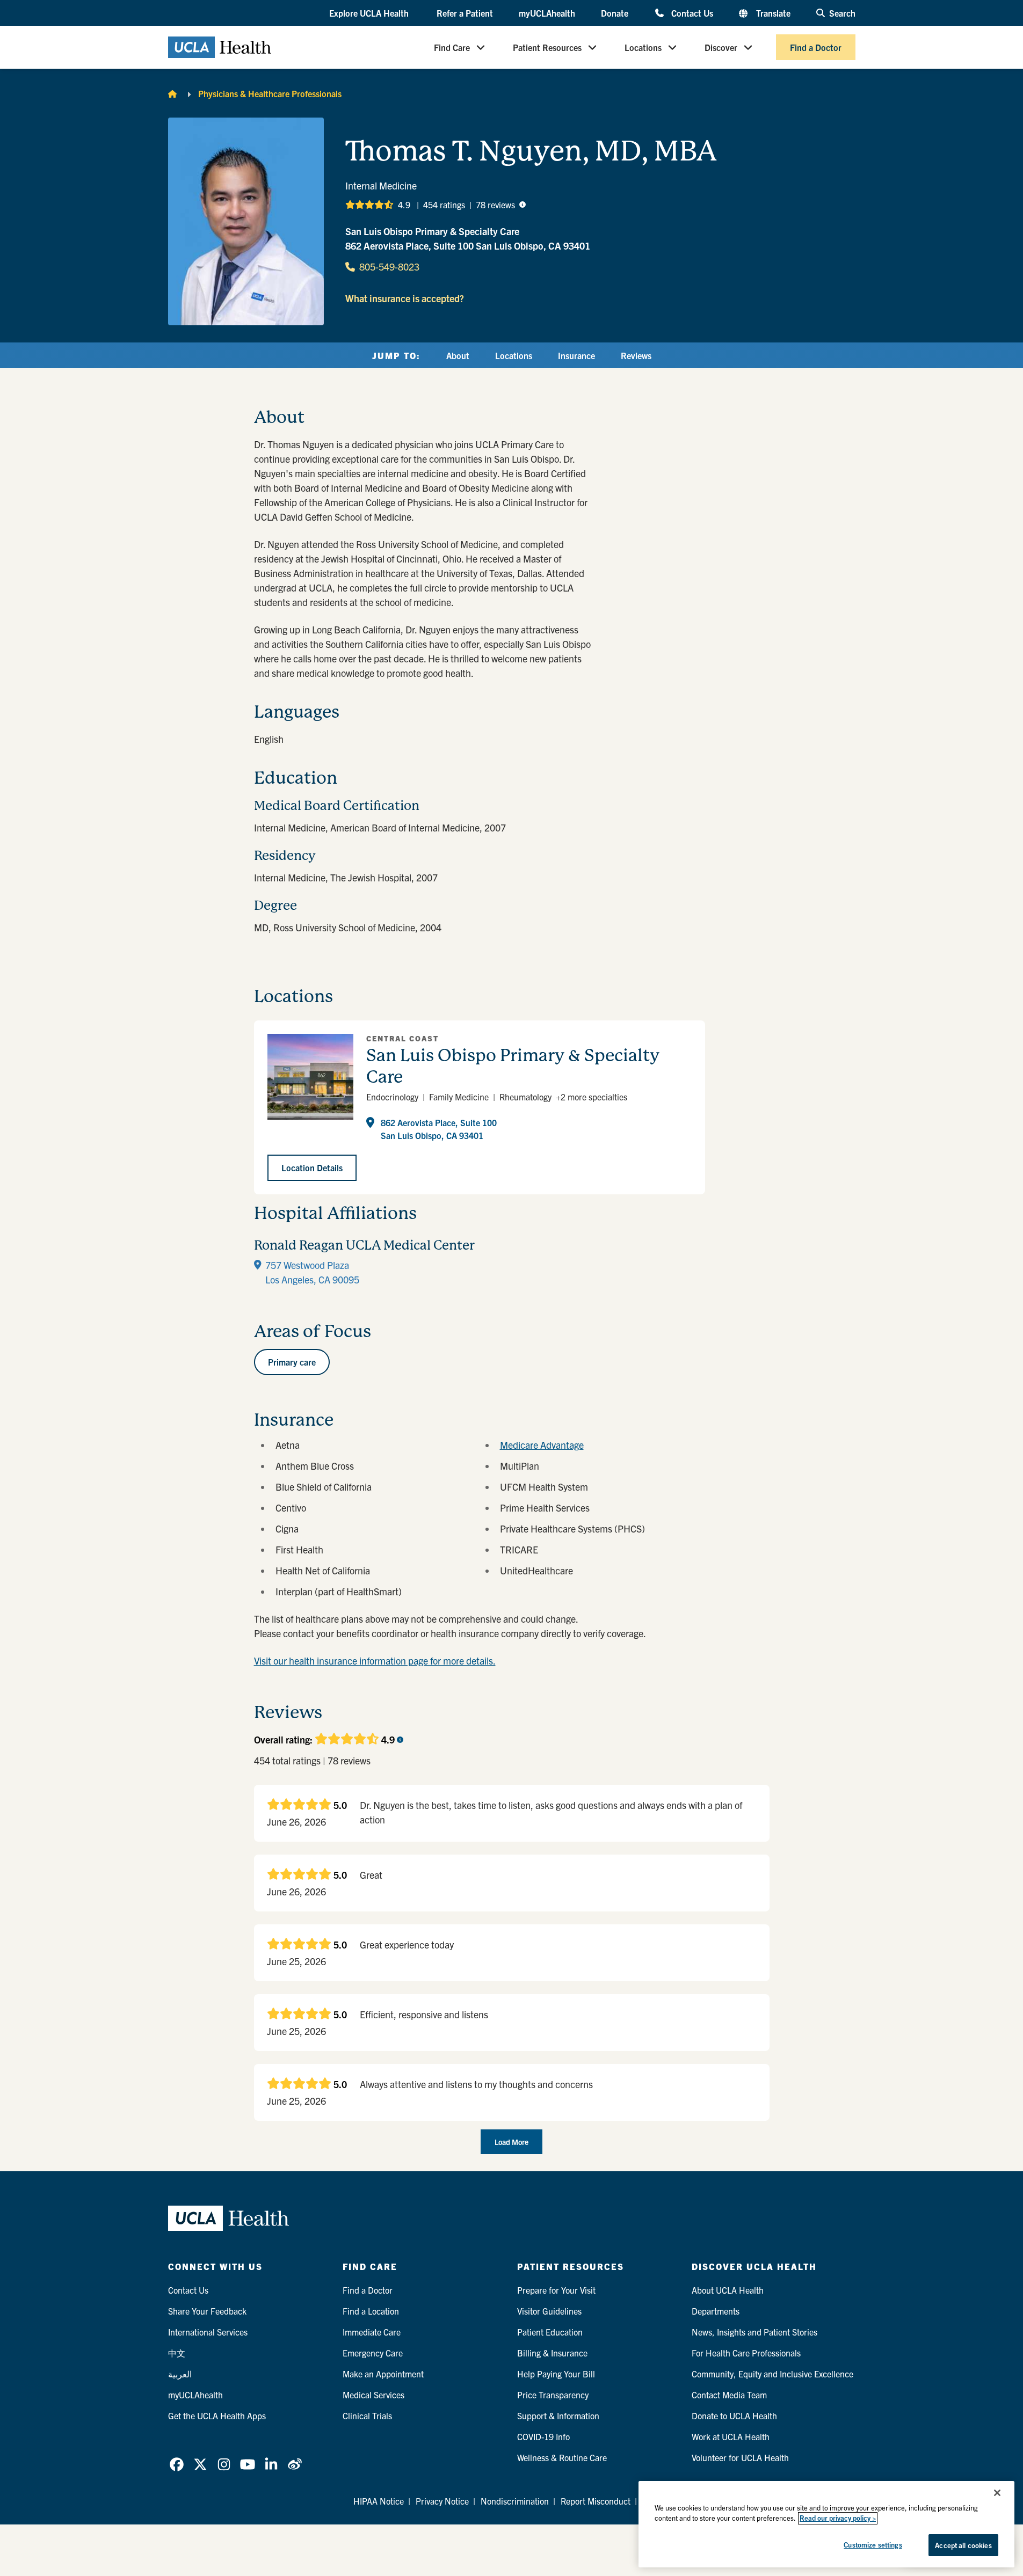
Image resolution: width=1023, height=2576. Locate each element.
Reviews (636, 355)
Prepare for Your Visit (556, 2290)
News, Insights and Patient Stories (754, 2332)
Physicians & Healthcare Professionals (270, 93)
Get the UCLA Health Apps (217, 2416)
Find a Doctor (816, 47)
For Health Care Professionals (746, 2353)
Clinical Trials (367, 2416)
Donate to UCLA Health (734, 2416)
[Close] (997, 2493)
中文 (177, 2353)
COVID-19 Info (543, 2436)
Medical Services (373, 2395)
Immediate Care (372, 2332)
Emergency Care (373, 2353)
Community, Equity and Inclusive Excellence (772, 2374)
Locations (643, 47)
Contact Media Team (729, 2395)
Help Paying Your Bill (556, 2374)
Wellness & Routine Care (562, 2457)
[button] (370, 13)
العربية (180, 2374)
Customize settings (873, 2545)
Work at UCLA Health (731, 2436)
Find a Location (371, 2311)
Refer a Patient (465, 13)
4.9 (404, 205)
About (458, 355)
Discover (721, 47)
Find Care (452, 47)
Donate (615, 13)
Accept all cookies (963, 2545)
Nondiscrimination (515, 2501)
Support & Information (558, 2416)
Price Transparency (553, 2395)
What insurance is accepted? (405, 298)
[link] (177, 2464)
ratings (444, 205)
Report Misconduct (596, 2501)
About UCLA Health (728, 2290)
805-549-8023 (389, 267)
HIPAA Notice (379, 2501)
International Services (208, 2332)
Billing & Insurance (552, 2353)
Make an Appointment (383, 2374)
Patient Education (550, 2332)
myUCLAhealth (547, 13)
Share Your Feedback (207, 2311)
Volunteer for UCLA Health (740, 2457)
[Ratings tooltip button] (523, 205)
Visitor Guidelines (549, 2311)
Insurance (576, 355)
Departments (716, 2311)
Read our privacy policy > (838, 2518)
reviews (495, 205)
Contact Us (692, 13)
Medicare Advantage (542, 1445)
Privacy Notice (442, 2501)
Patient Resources (547, 47)
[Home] (172, 93)
